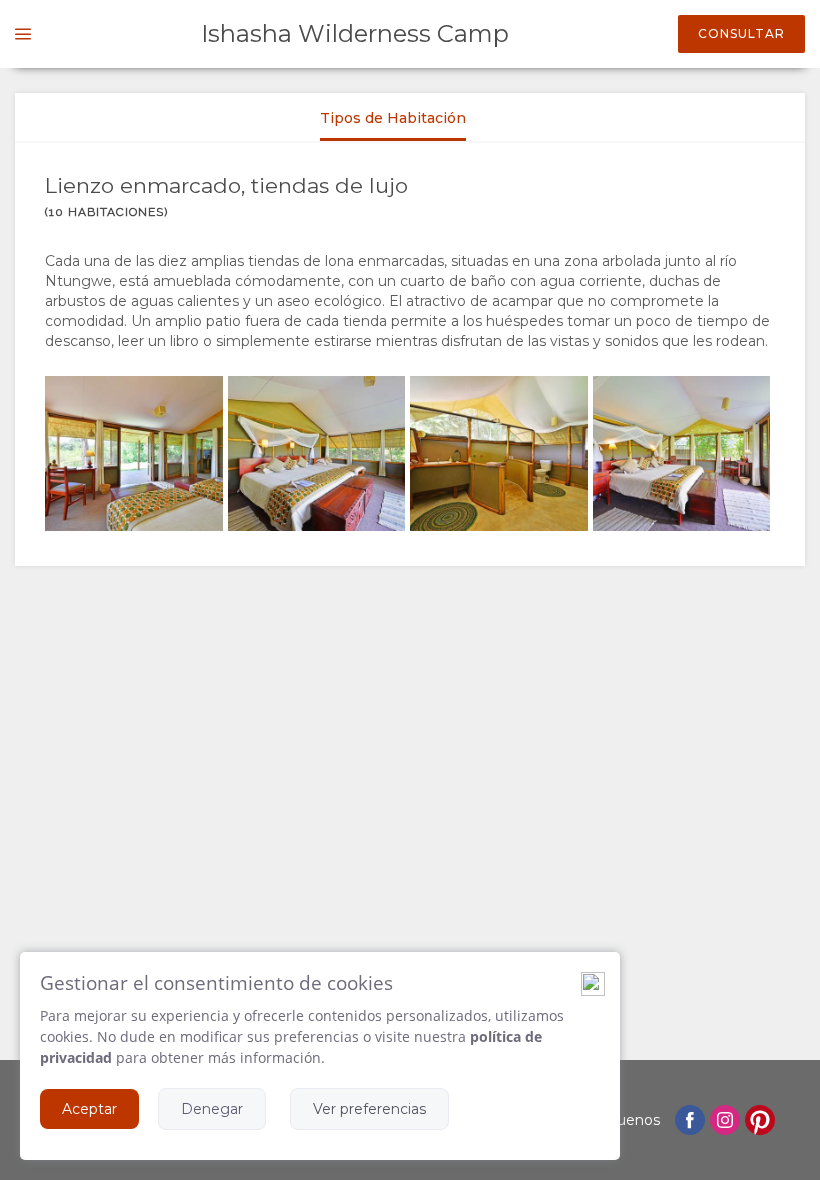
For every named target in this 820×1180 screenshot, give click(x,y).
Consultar (741, 33)
